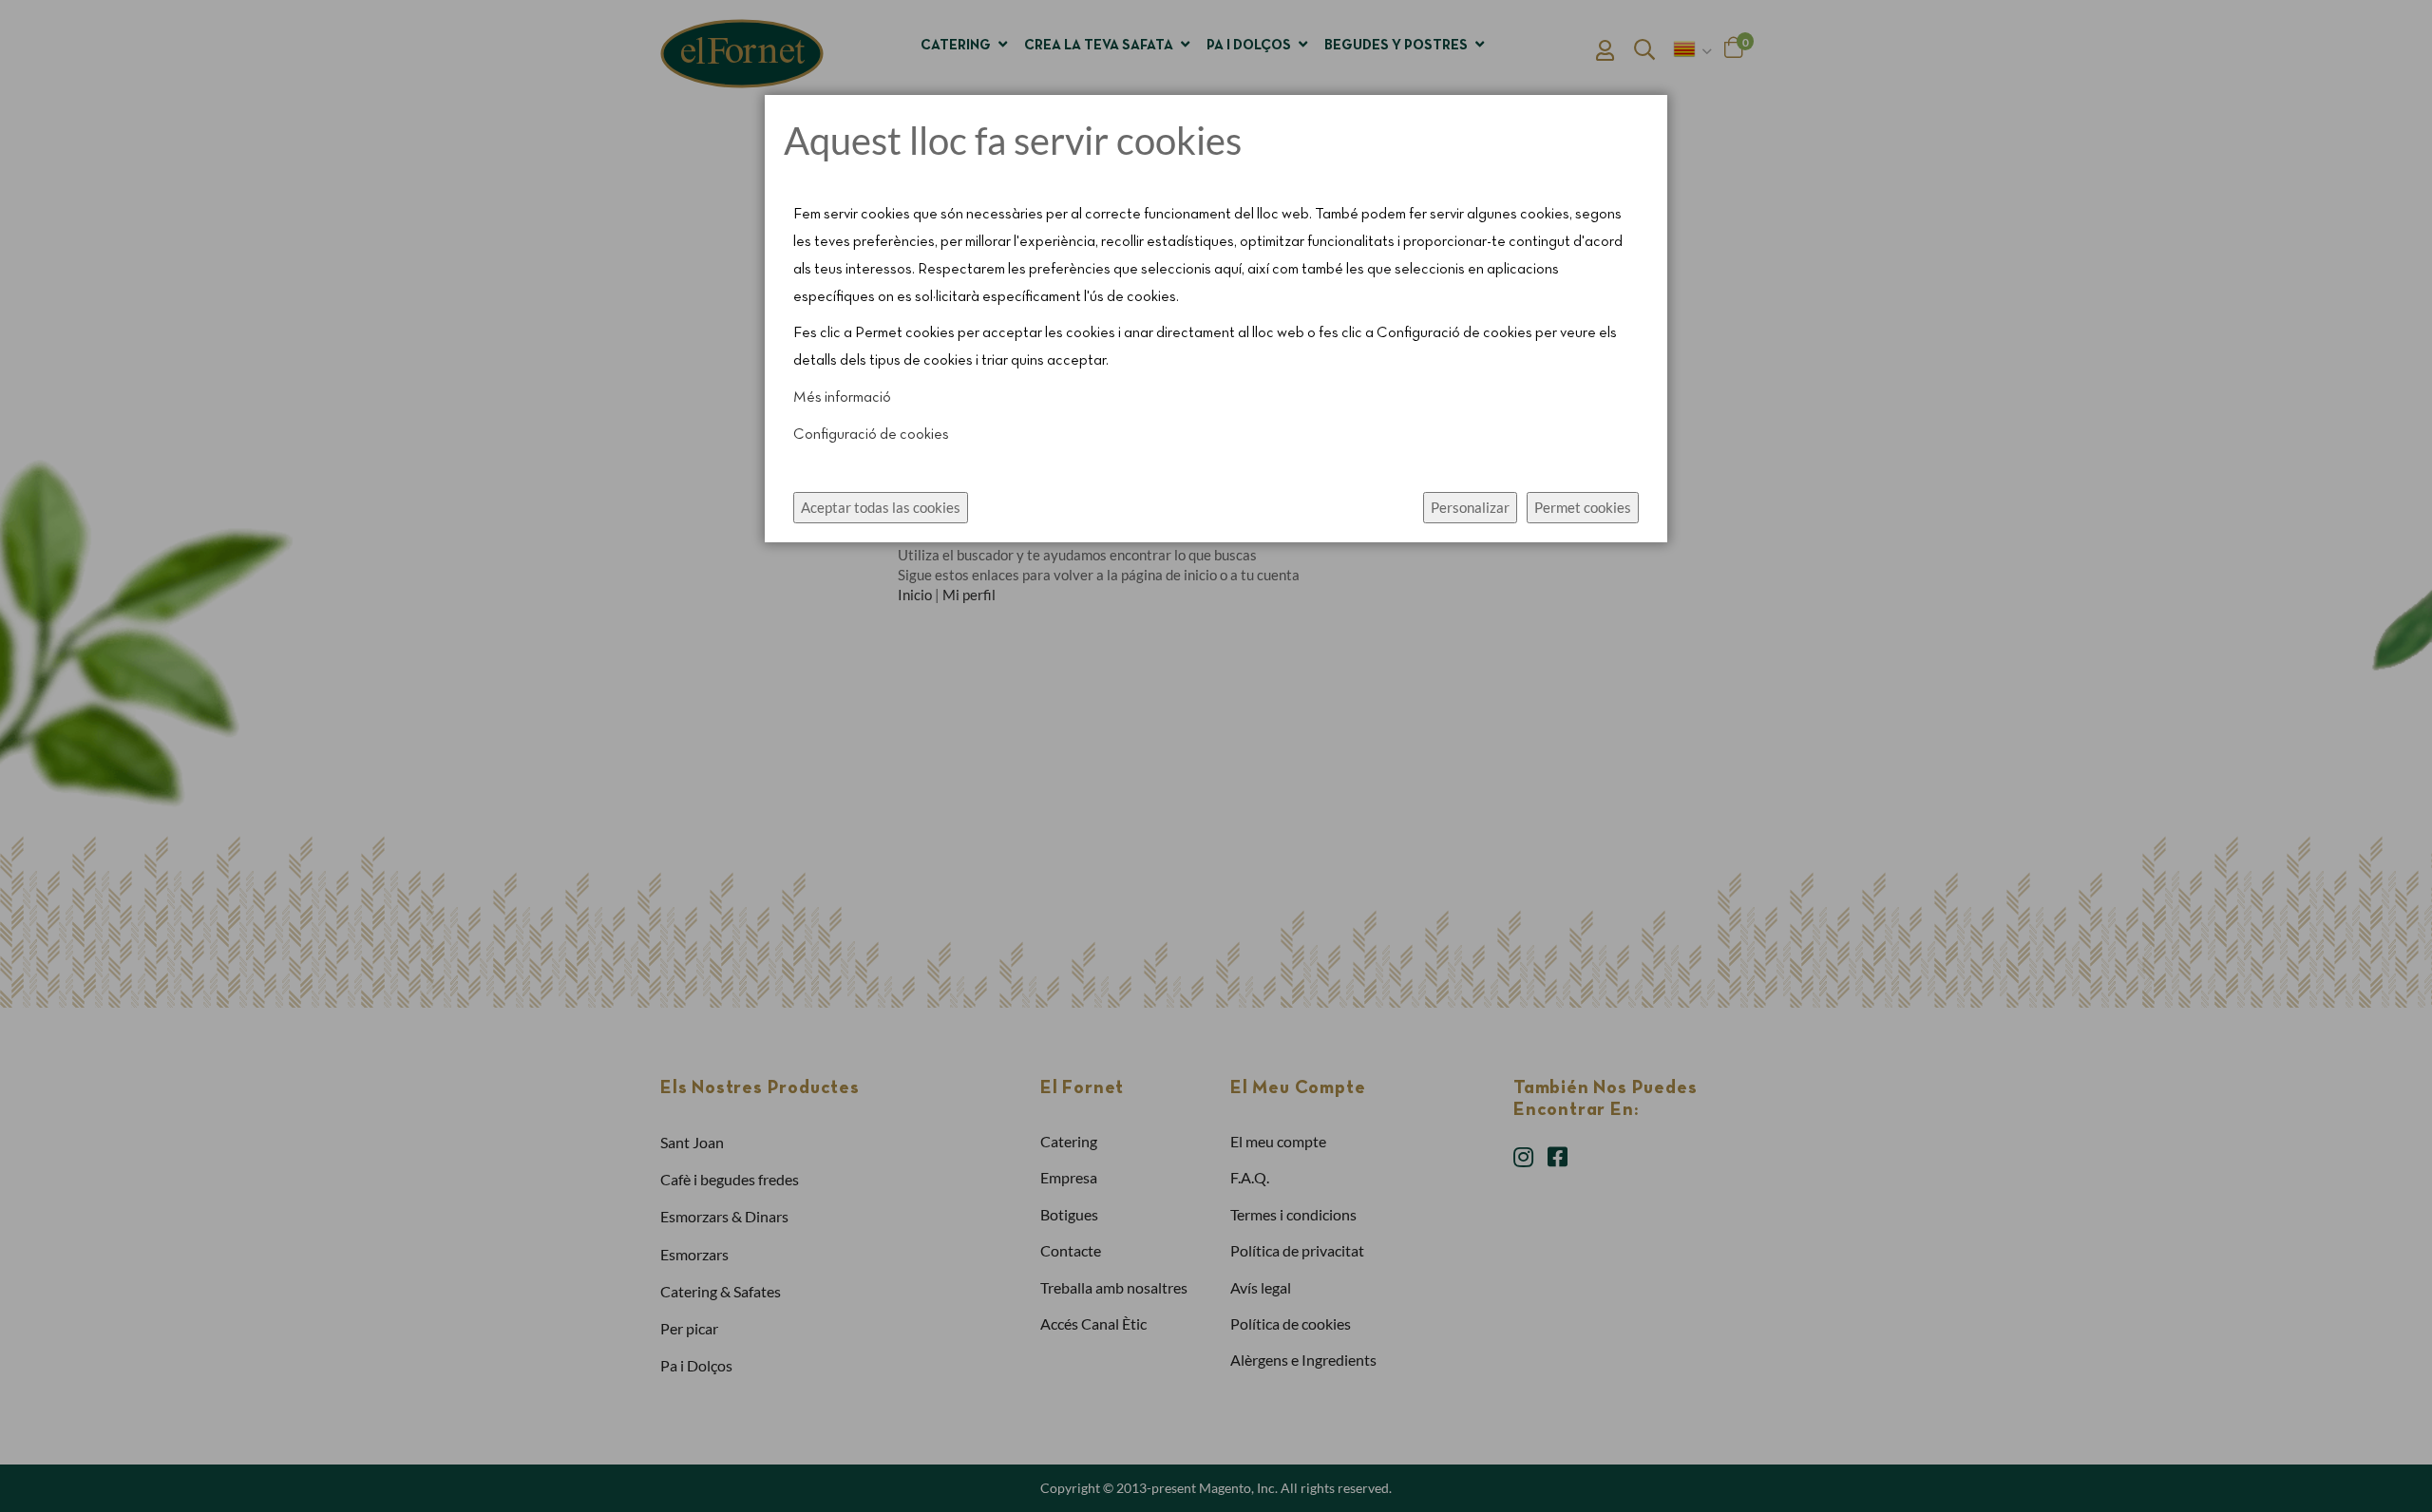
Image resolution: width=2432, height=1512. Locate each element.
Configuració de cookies (871, 435)
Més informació (842, 398)
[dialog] (1216, 756)
